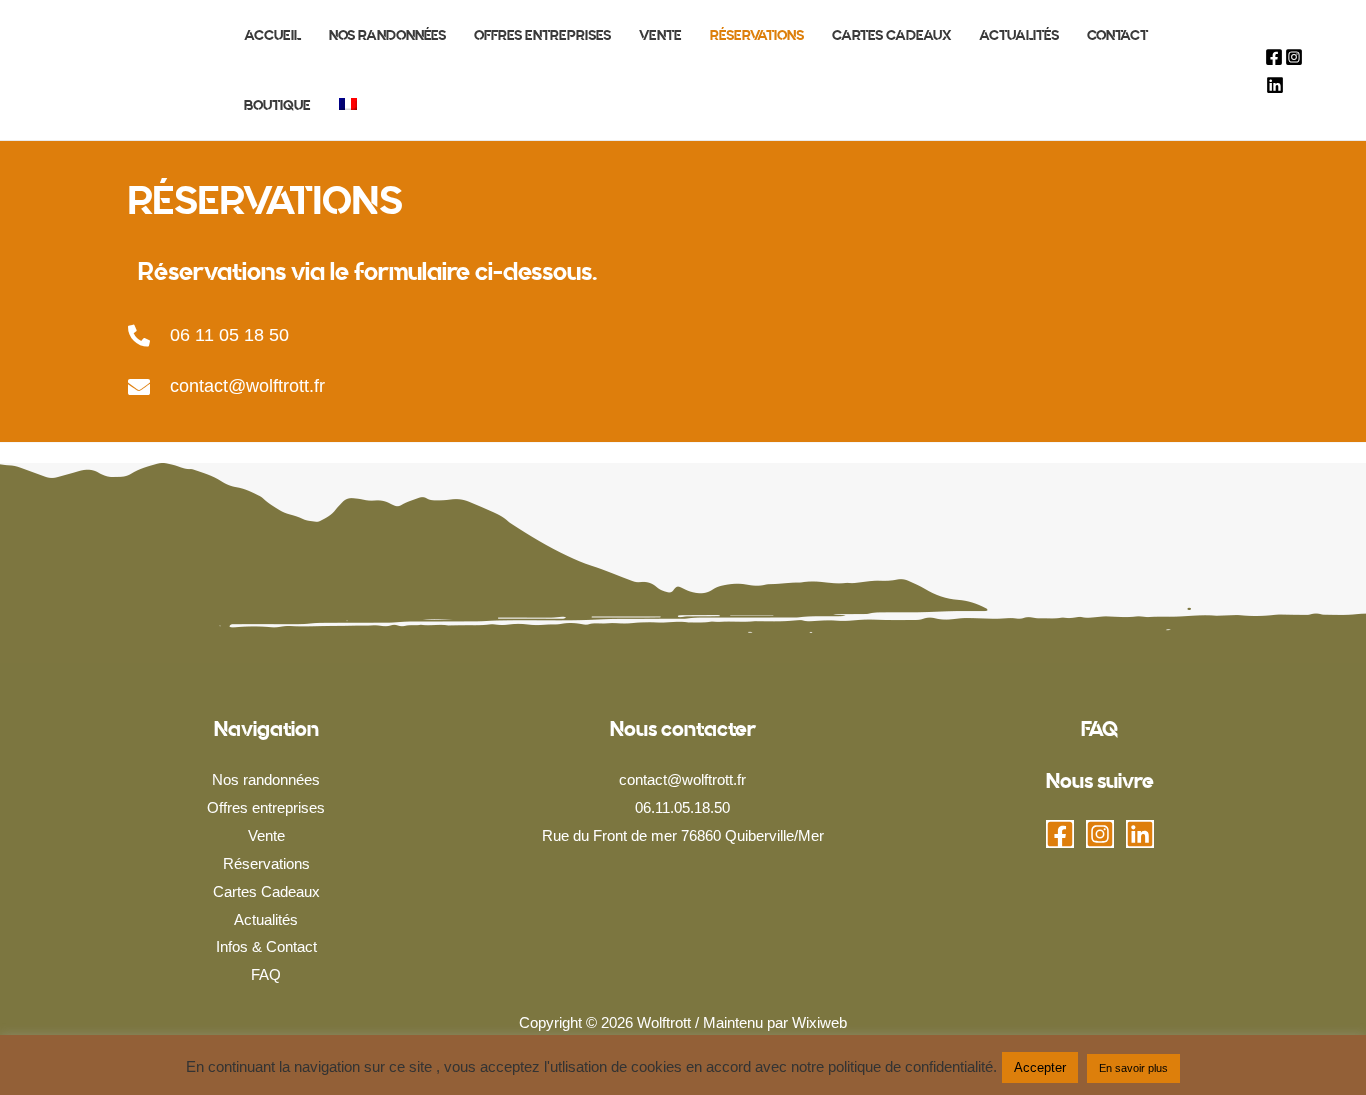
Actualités (266, 919)
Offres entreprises (266, 807)
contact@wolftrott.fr (247, 386)
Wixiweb (819, 1022)
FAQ (266, 974)
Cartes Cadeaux (266, 891)
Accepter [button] (1040, 1067)
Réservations (266, 863)
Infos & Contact (266, 946)
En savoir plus (1133, 1068)
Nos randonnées (266, 779)
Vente (266, 835)
